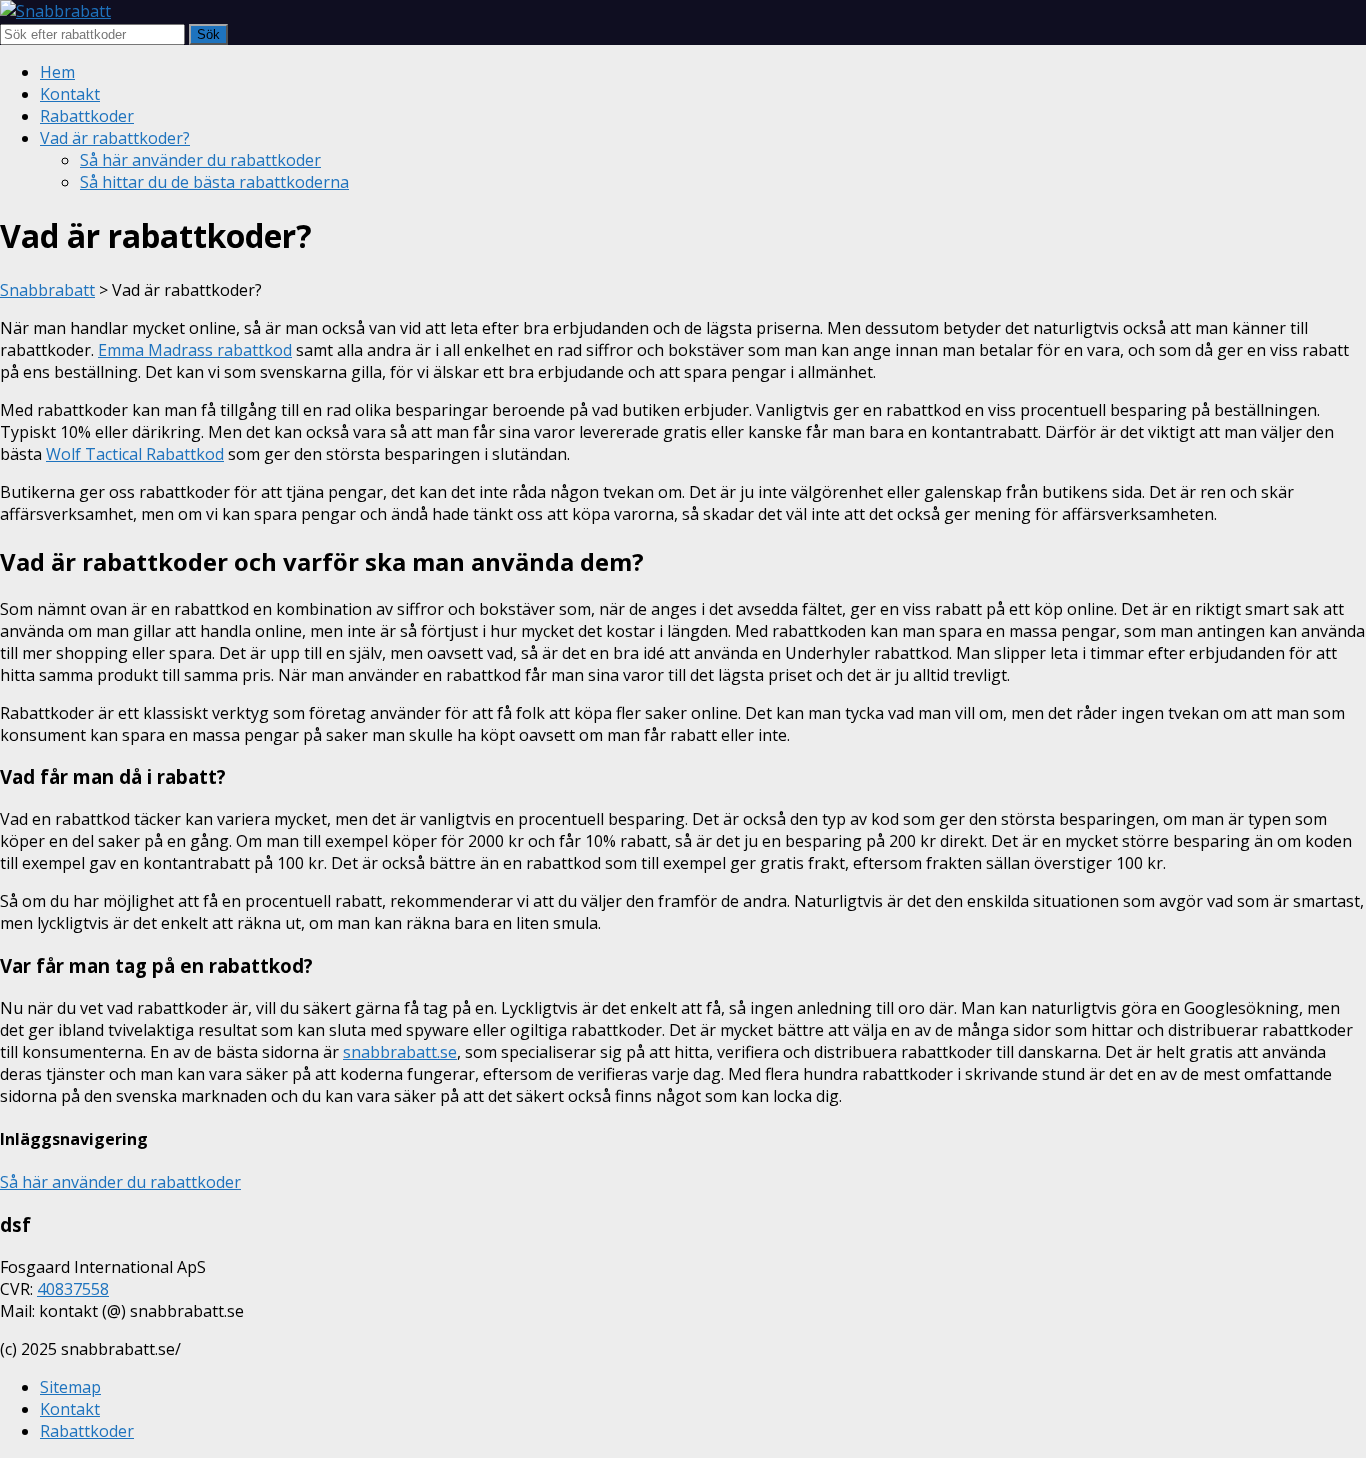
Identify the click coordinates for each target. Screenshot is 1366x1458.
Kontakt (70, 94)
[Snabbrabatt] (55, 11)
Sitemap (70, 1387)
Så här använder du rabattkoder (200, 160)
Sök (208, 34)
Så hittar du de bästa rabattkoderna (214, 182)
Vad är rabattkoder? (115, 138)
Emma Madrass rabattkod (195, 350)
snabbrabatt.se (400, 1052)
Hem (57, 72)
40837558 (73, 1289)
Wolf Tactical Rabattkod (135, 454)
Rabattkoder (87, 116)
